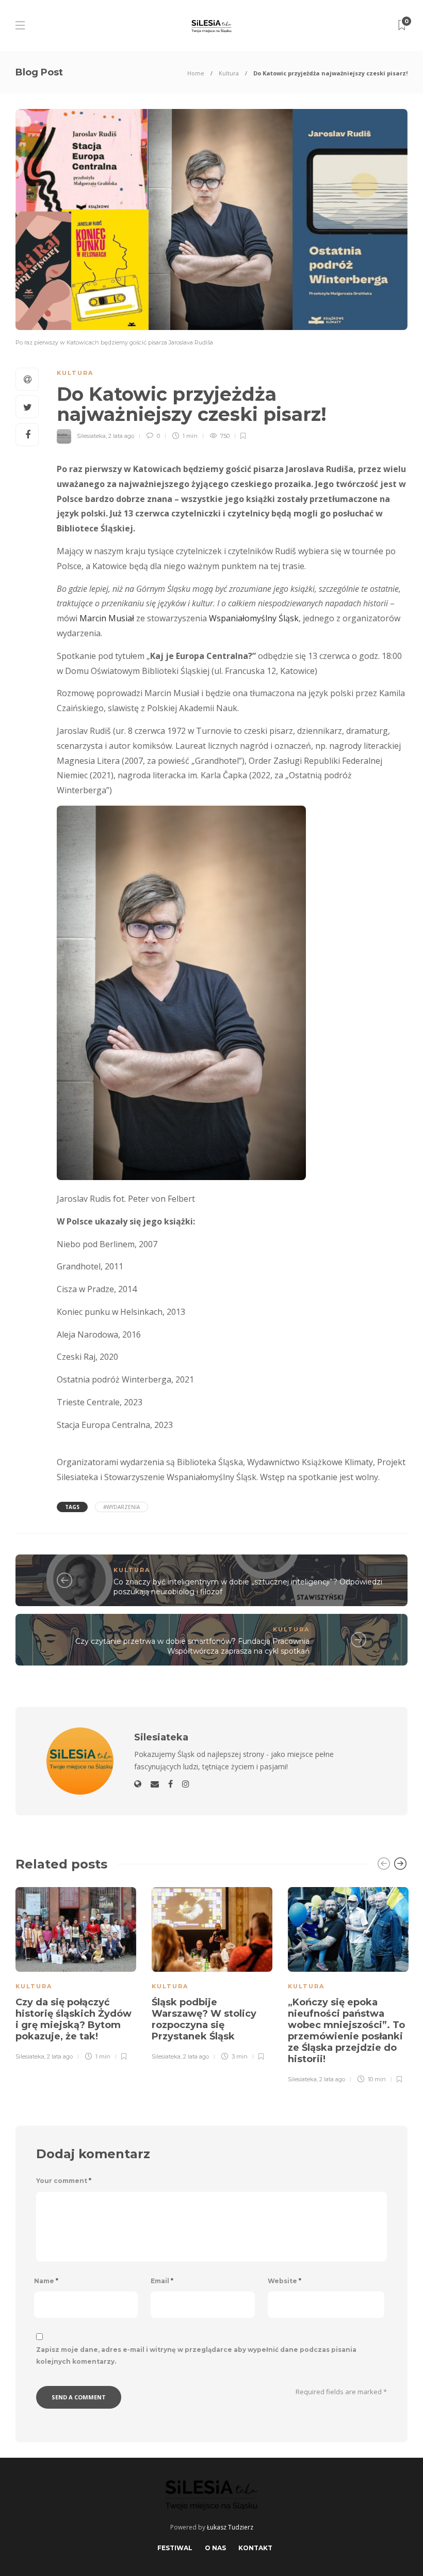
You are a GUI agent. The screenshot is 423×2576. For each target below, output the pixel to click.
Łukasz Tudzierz (230, 2527)
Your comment (64, 2181)
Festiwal (175, 2548)
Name (46, 2281)
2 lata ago (121, 436)
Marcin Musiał (108, 618)
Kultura (229, 73)
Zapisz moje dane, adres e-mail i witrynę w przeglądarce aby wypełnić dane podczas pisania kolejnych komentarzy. (196, 2355)
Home (196, 73)
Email (162, 2281)
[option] (76, 1972)
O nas (215, 2548)
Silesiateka (91, 436)
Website (284, 2281)
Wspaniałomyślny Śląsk (254, 618)
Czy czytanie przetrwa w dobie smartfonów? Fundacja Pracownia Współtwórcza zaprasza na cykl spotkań (192, 1646)
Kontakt (255, 2548)
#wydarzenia (121, 1507)
